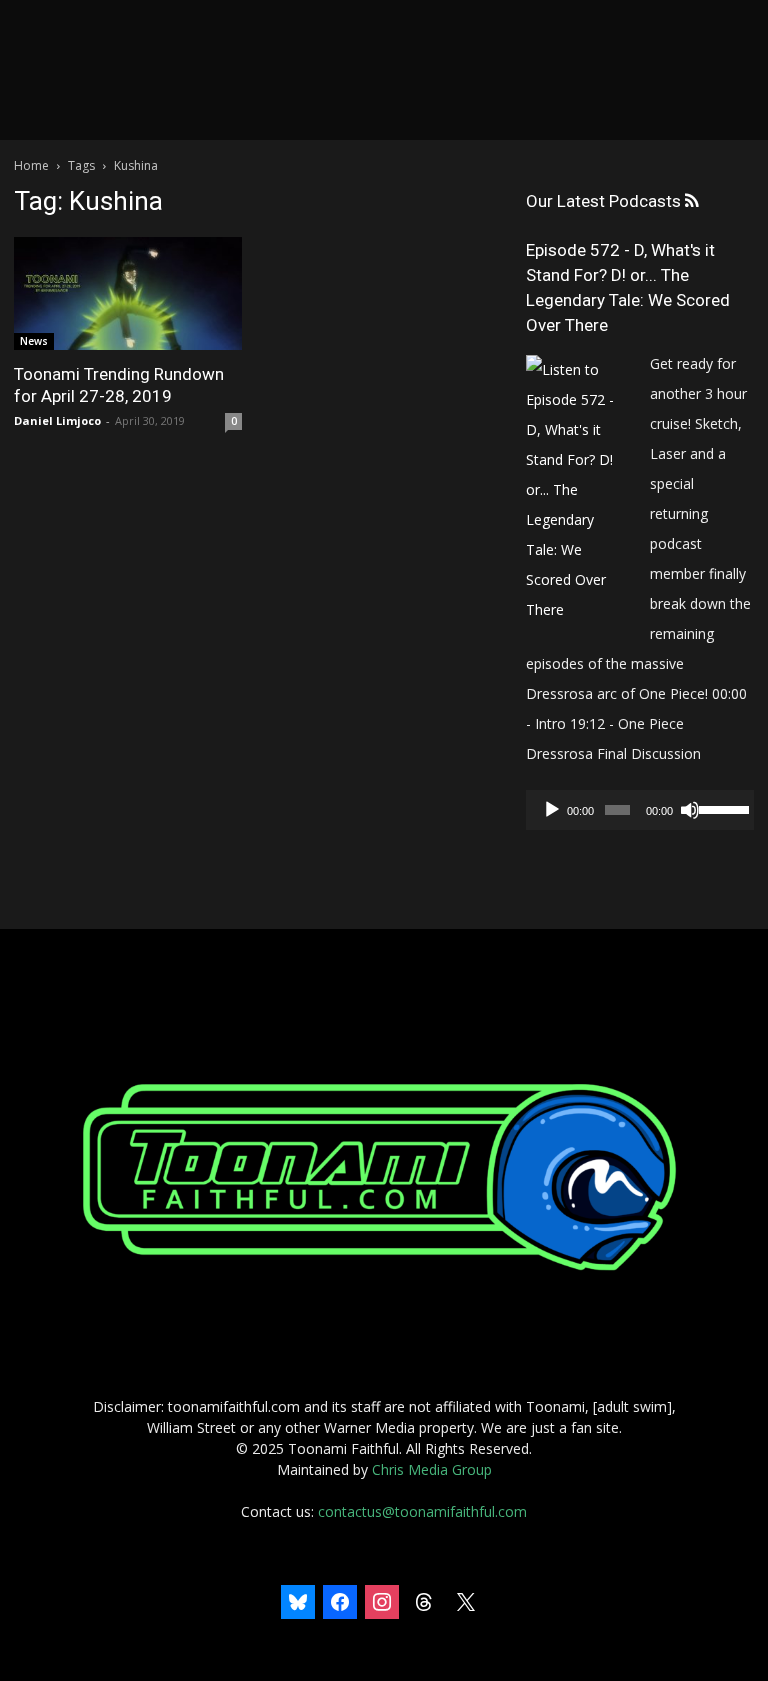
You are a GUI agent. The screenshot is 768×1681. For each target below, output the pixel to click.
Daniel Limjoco (57, 420)
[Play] (552, 810)
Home (31, 165)
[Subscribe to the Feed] (691, 201)
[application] (640, 810)
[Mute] (690, 810)
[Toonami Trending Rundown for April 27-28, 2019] (128, 293)
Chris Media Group (432, 1469)
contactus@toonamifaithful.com (422, 1511)
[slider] (721, 808)
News (34, 341)
